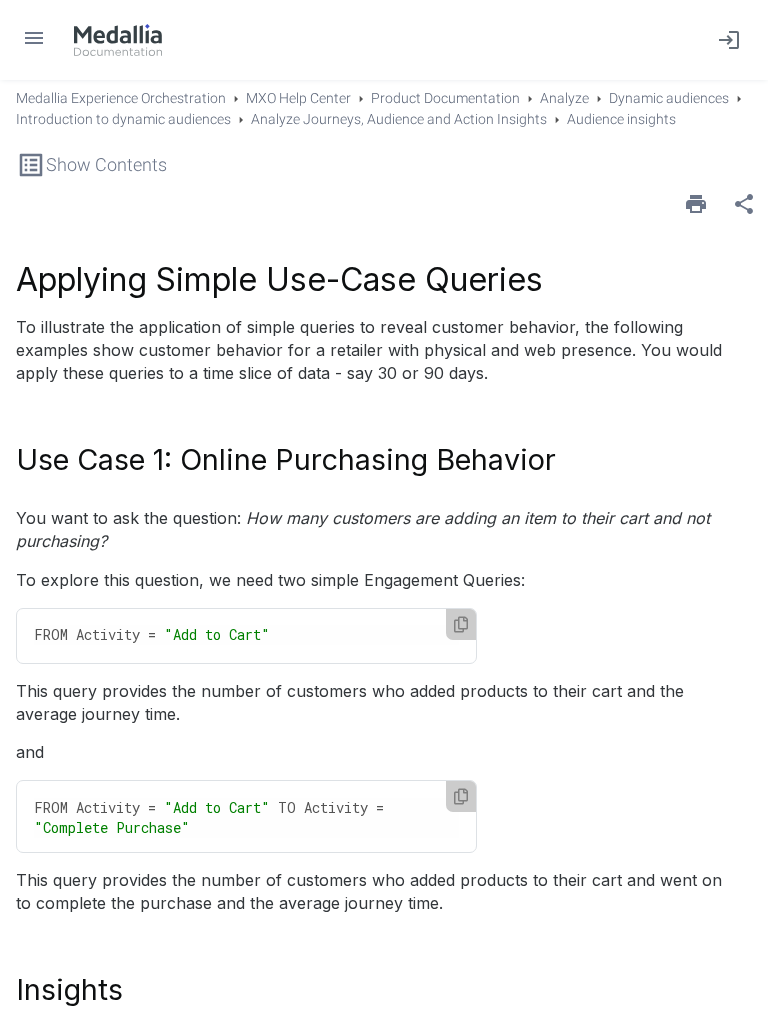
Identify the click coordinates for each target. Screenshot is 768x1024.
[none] (744, 204)
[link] (118, 40)
